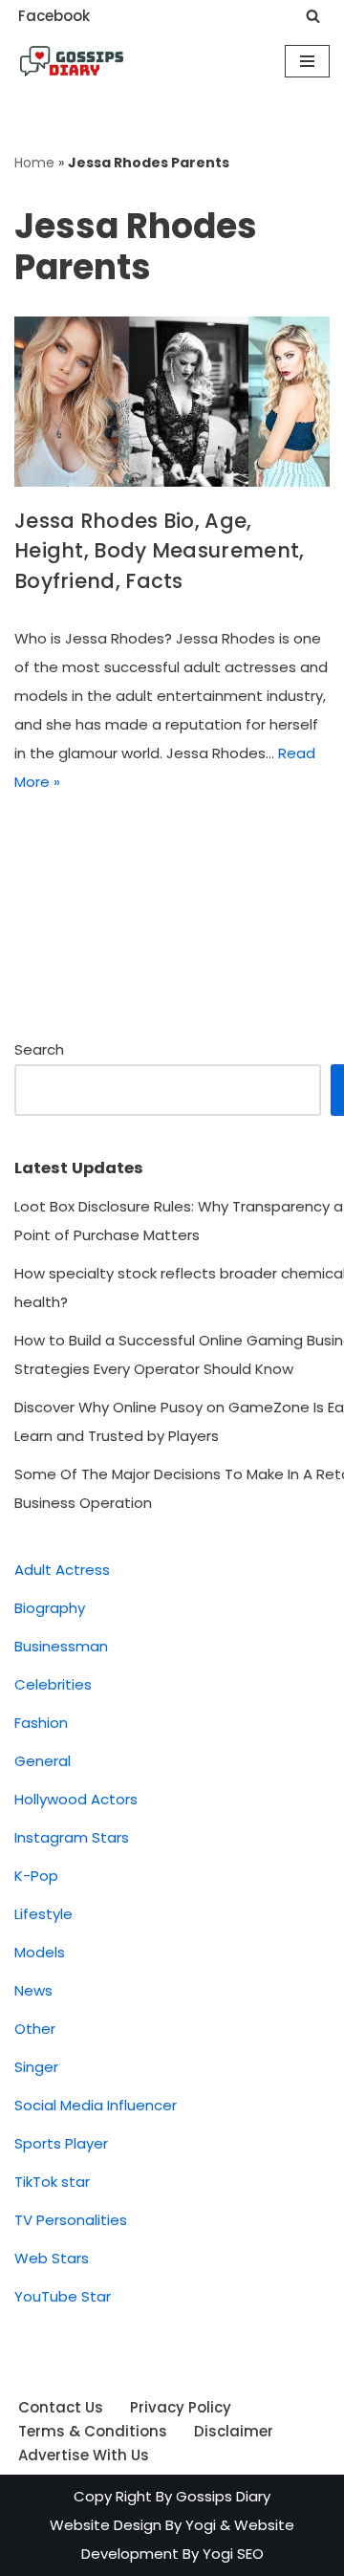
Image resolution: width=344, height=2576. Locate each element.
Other (35, 2029)
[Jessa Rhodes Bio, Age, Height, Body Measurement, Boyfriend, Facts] (172, 402)
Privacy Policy (181, 2407)
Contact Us (61, 2407)
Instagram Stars (72, 1837)
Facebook (54, 16)
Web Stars (52, 2258)
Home (34, 163)
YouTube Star (63, 2296)
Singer (36, 2067)
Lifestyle (43, 1914)
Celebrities (53, 1684)
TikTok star (52, 2182)
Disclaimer (234, 2431)
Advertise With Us (84, 2455)
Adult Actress (62, 1570)
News (33, 1990)
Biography (50, 1608)
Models (40, 1952)
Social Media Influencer (96, 2105)
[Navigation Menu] (307, 61)
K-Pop (36, 1876)
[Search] (313, 16)
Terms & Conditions (93, 2431)
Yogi (199, 2525)
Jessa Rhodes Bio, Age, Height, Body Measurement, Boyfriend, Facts (160, 551)
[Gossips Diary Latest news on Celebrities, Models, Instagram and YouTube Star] (72, 61)
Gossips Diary (223, 2496)
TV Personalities (71, 2220)
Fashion (41, 1723)
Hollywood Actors (76, 1799)
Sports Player (61, 2143)
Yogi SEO (233, 2554)
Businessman (61, 1646)
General (43, 1761)
